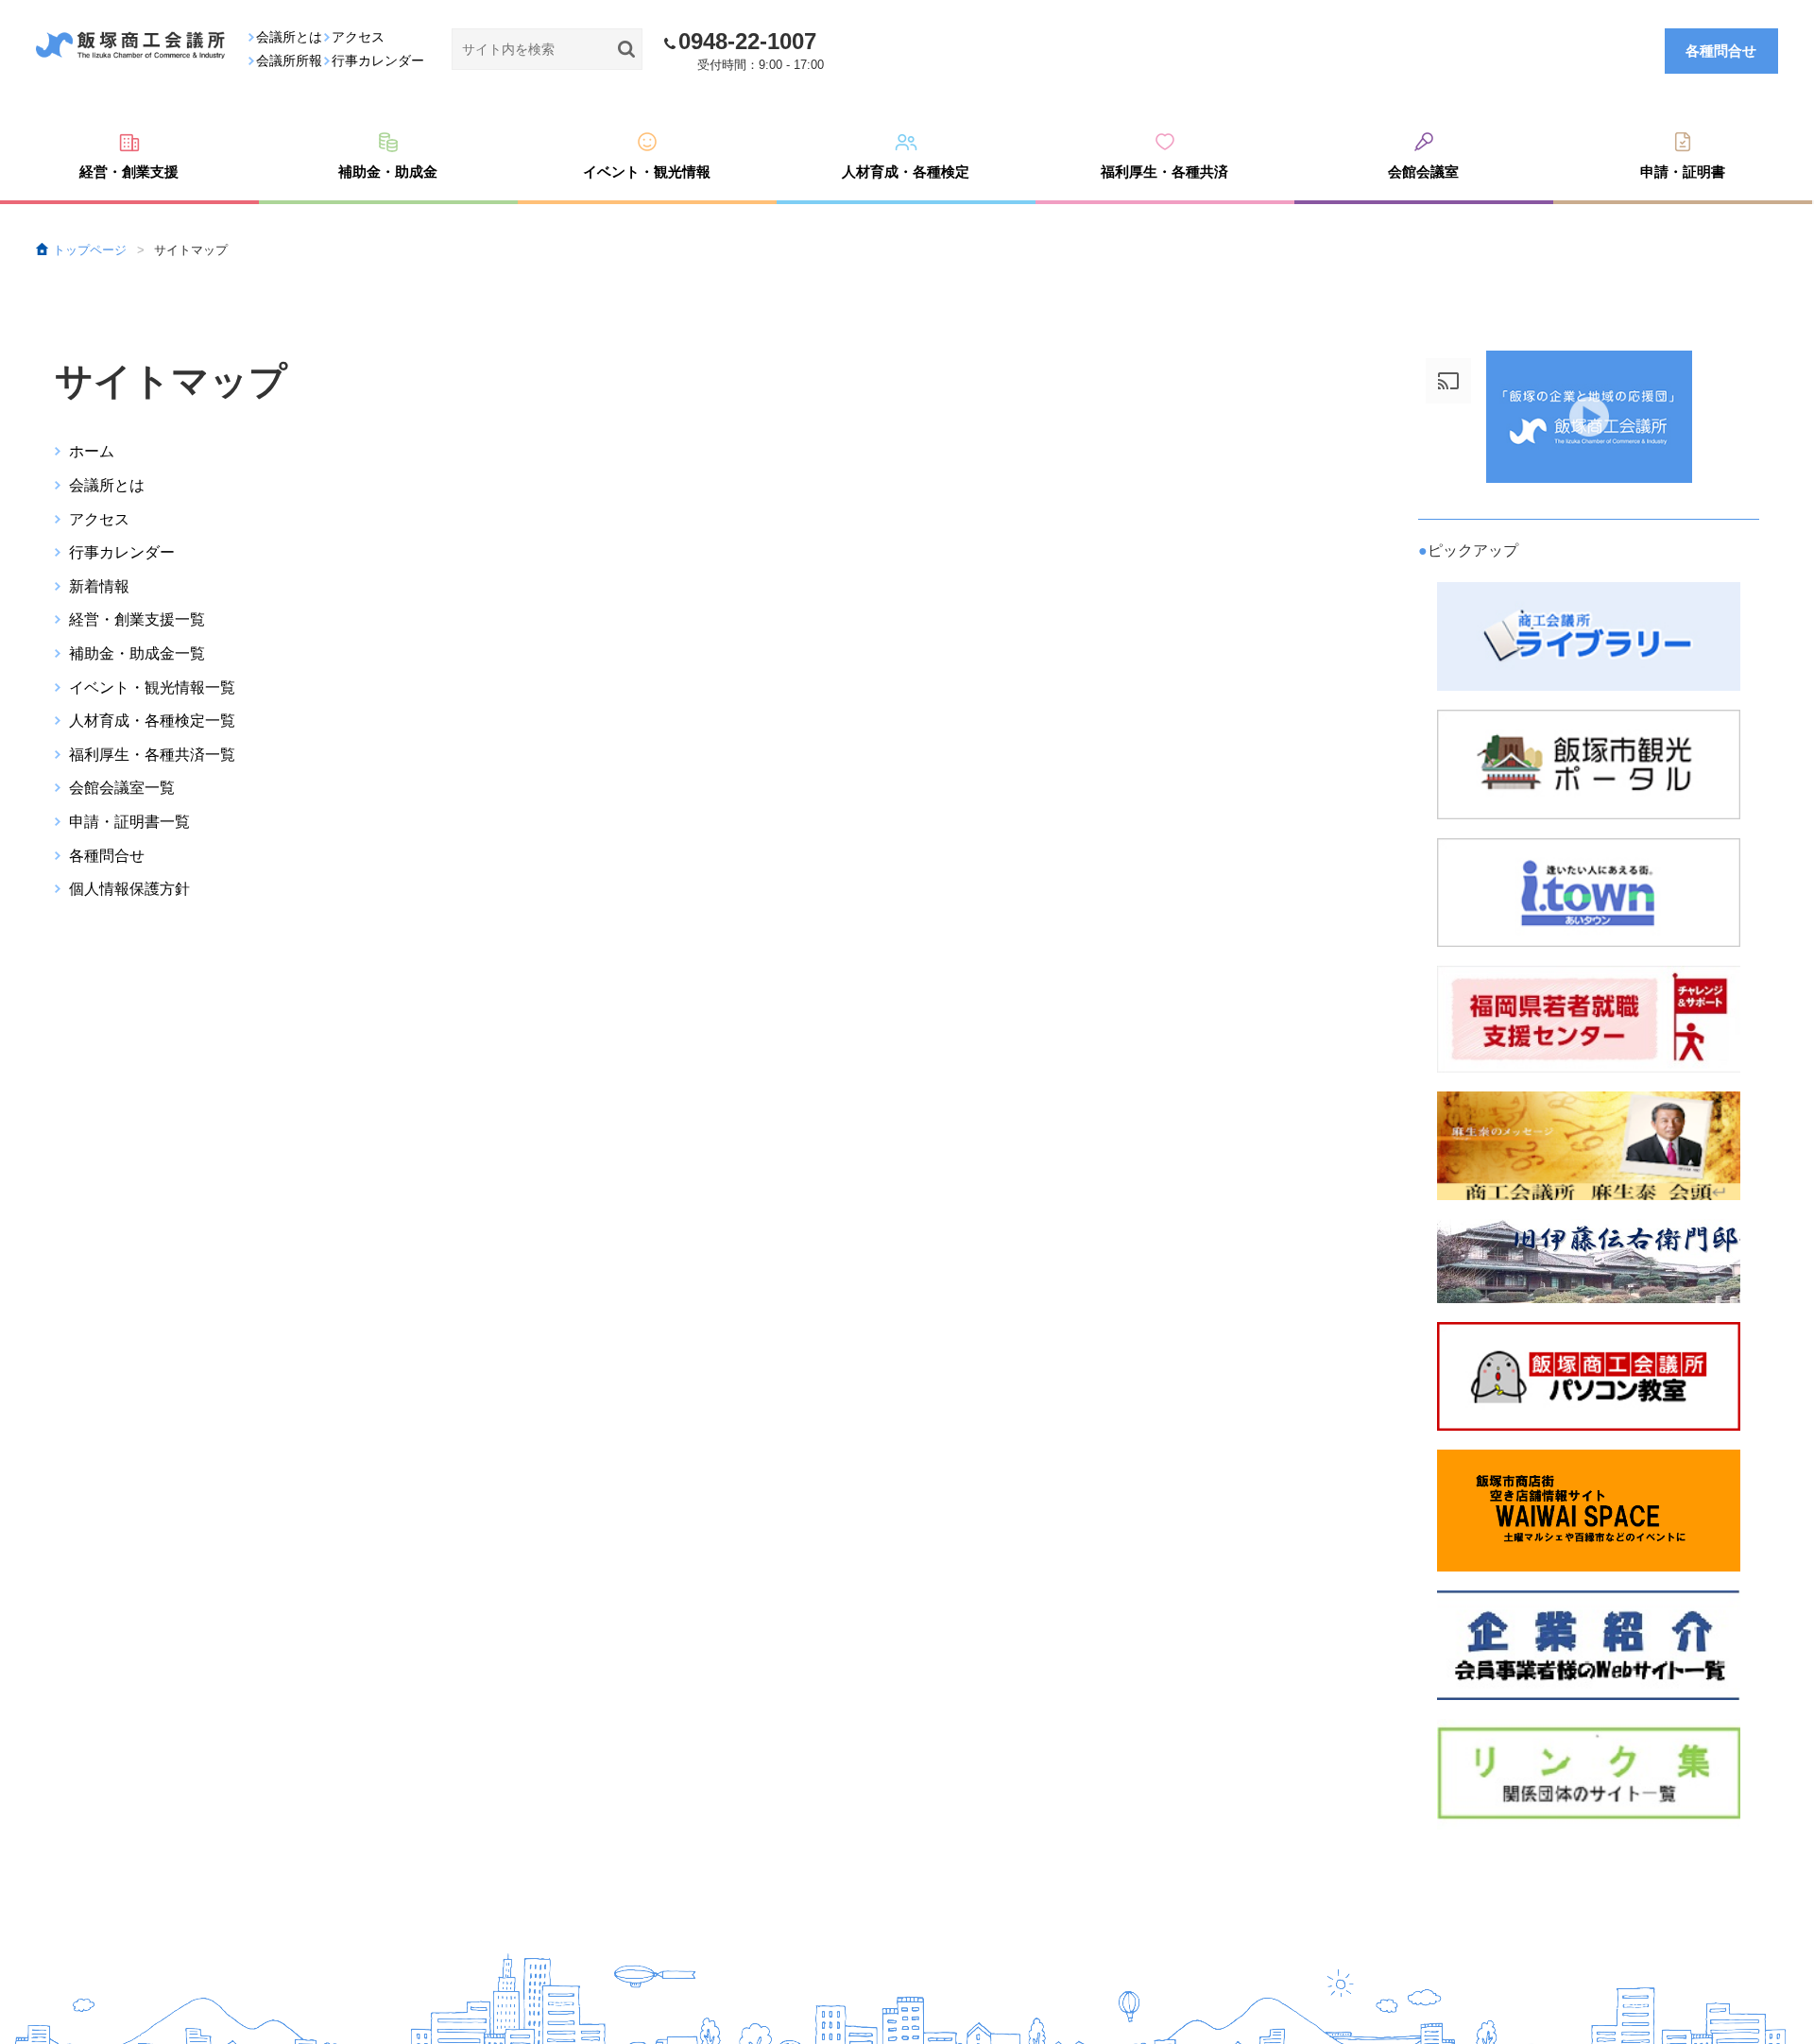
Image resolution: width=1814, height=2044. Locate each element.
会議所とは (107, 485)
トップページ (90, 250)
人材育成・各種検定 (906, 172)
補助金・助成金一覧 (137, 653)
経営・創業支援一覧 (137, 619)
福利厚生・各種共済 (1164, 172)
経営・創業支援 (129, 172)
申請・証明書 (1683, 172)
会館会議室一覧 (122, 788)
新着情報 (99, 586)
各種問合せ (1721, 50)
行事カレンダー (122, 552)
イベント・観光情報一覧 (152, 687)
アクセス (99, 519)
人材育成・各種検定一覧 (152, 721)
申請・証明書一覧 (129, 822)
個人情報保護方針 (129, 889)
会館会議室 (1423, 172)
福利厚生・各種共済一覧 (152, 755)
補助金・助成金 (388, 172)
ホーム (92, 451)
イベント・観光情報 (647, 172)
